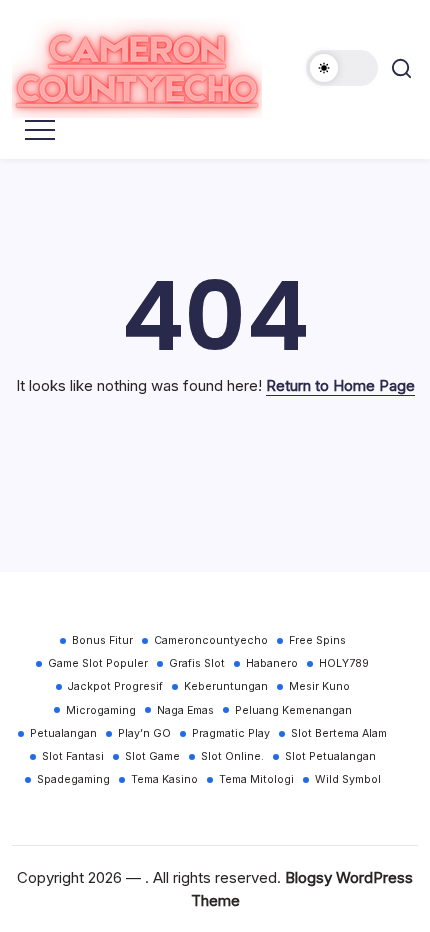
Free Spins (317, 640)
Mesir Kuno (319, 686)
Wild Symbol (348, 779)
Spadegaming (73, 779)
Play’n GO (144, 733)
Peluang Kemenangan (293, 710)
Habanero (272, 663)
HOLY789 (344, 663)
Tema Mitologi (256, 779)
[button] (342, 68)
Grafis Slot (197, 663)
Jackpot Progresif (115, 686)
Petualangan (63, 733)
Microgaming (101, 710)
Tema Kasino (164, 779)
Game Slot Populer (98, 663)
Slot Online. (232, 756)
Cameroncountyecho (211, 640)
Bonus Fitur (102, 640)
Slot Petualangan (330, 756)
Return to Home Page (340, 385)
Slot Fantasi (73, 756)
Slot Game (152, 756)
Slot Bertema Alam (339, 733)
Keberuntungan (226, 686)
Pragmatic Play (231, 733)
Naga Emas (185, 710)
